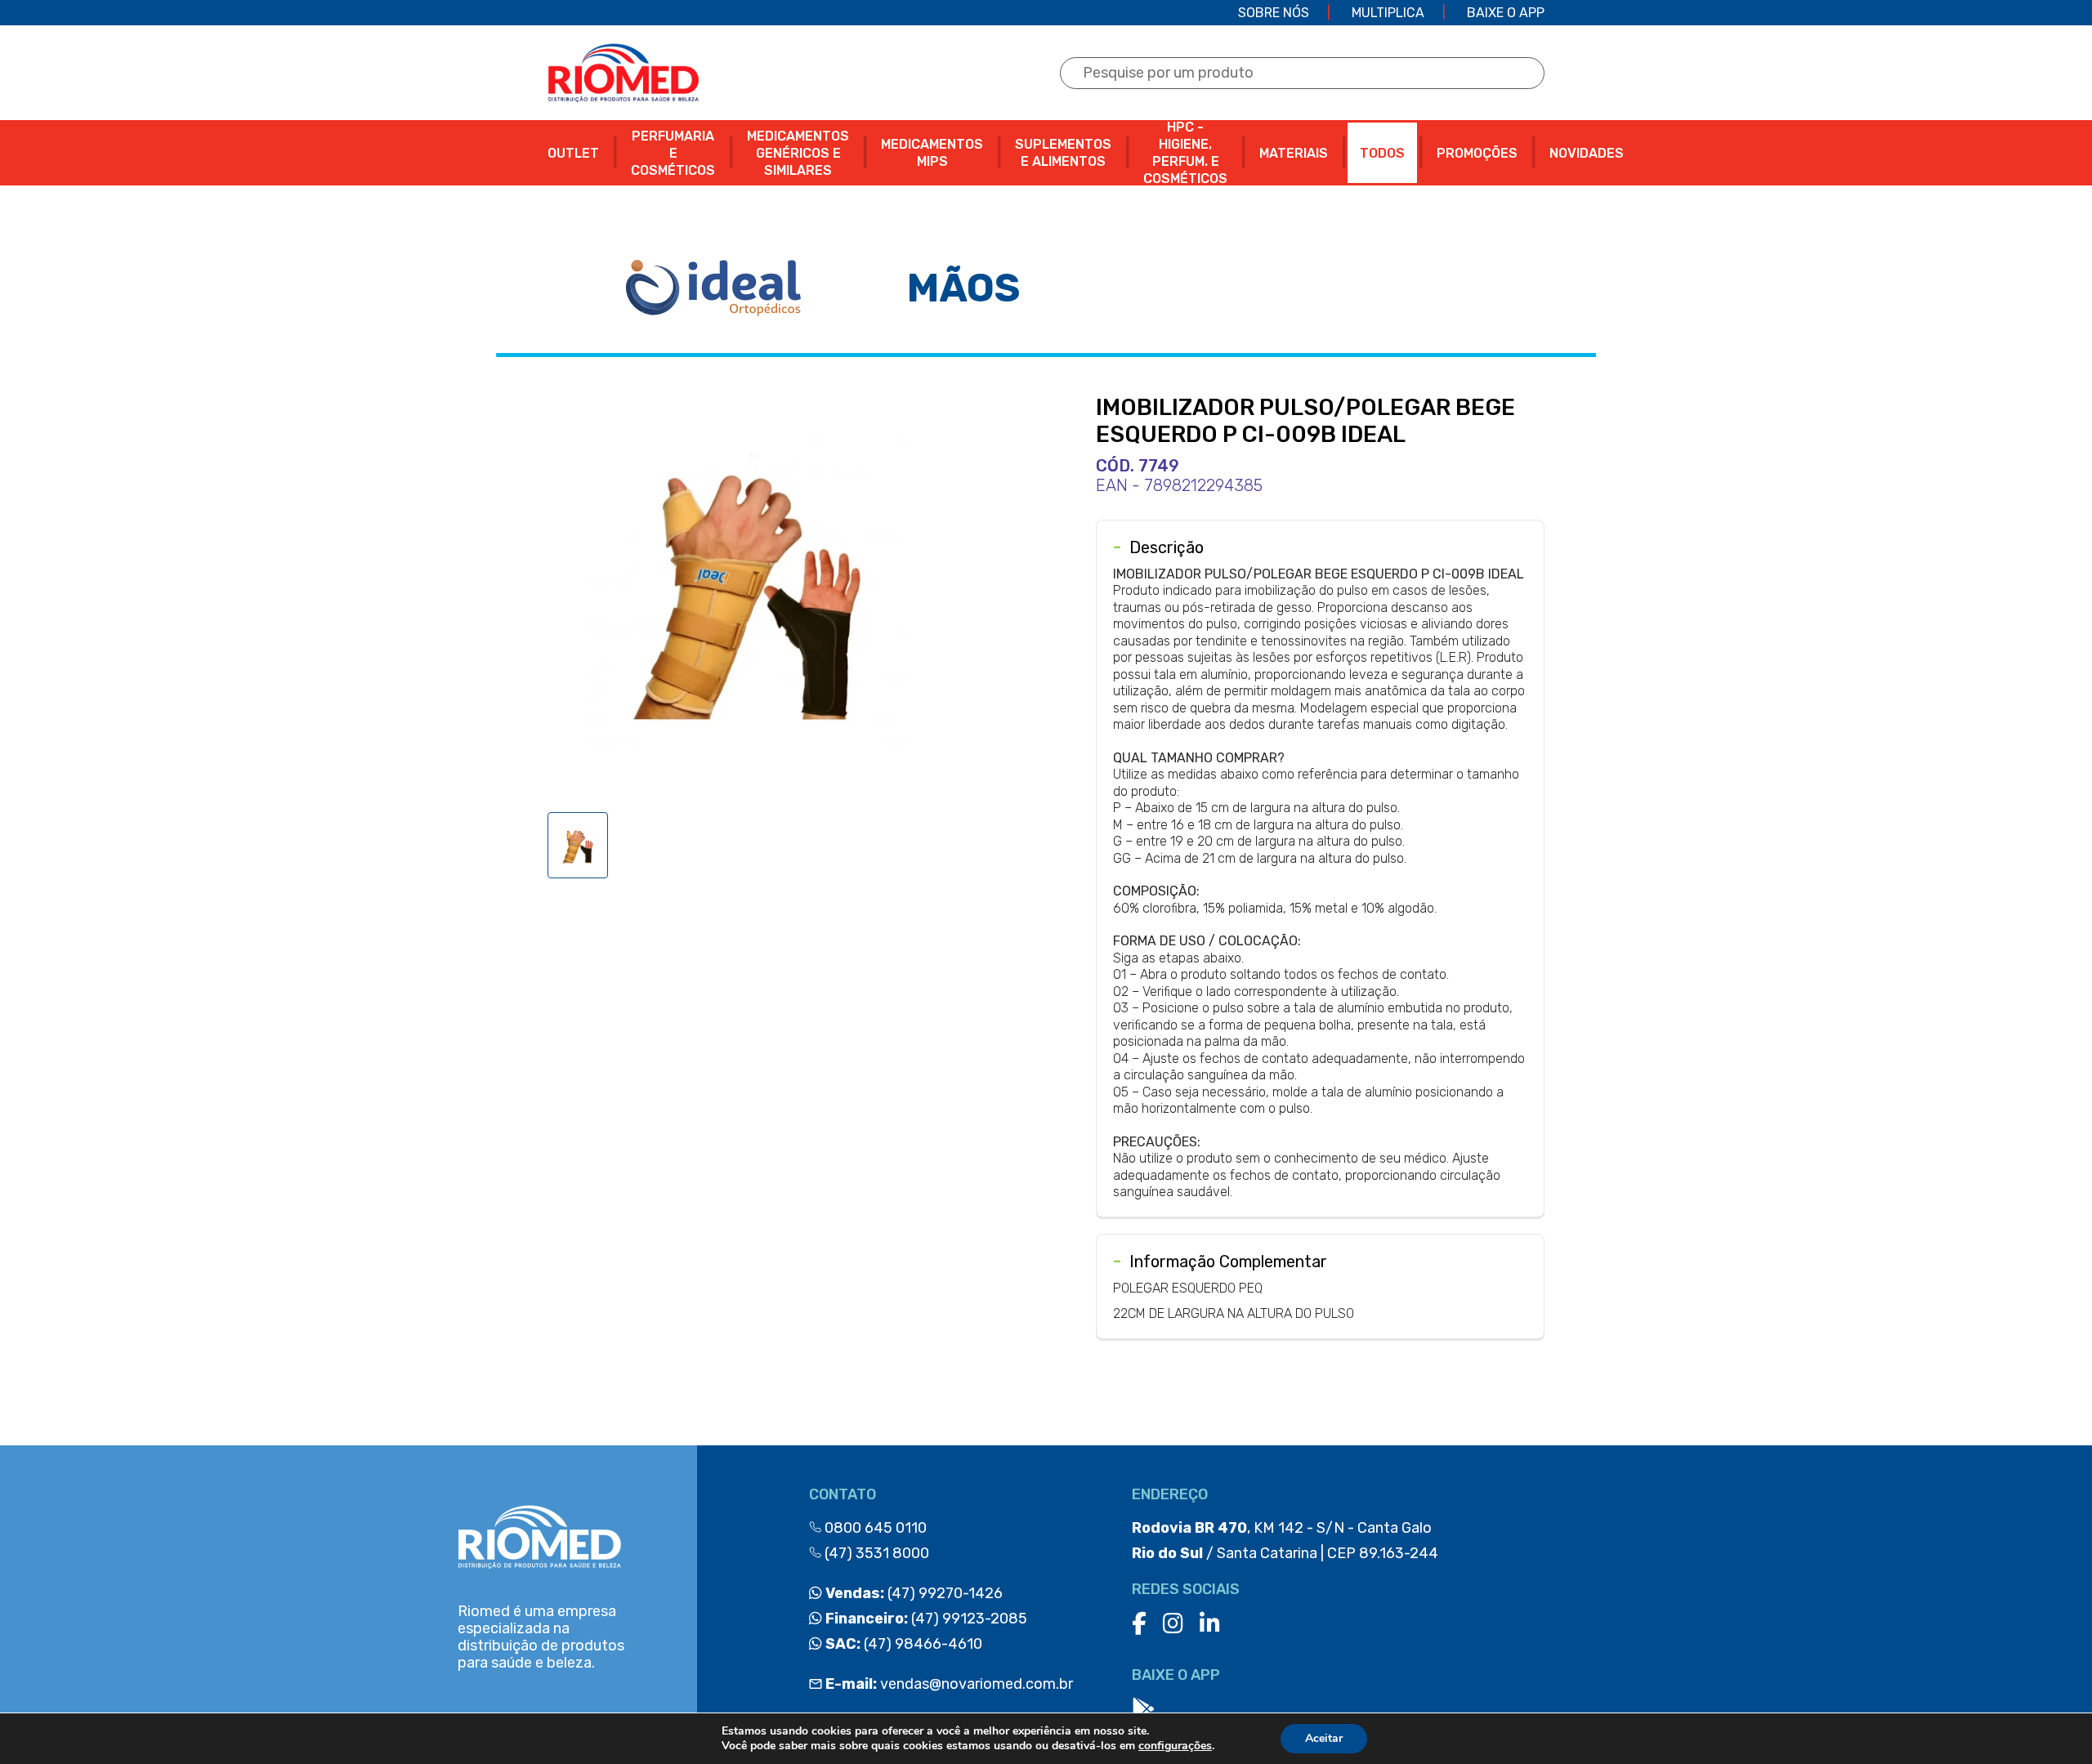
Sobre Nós (1274, 13)
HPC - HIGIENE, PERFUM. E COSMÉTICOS (1185, 153)
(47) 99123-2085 (925, 1619)
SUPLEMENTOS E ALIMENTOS (1063, 153)
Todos (1382, 153)
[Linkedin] (1210, 1624)
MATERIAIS (1294, 153)
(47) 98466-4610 (902, 1644)
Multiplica (1388, 13)
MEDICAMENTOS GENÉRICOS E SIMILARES (798, 153)
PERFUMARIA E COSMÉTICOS (673, 153)
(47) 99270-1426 (912, 1593)
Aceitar (1324, 1738)
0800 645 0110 (874, 1528)
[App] (1143, 1710)
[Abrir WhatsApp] (2051, 1723)
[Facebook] (1139, 1624)
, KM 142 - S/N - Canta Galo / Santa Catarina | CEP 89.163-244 (1285, 1541)
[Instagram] (1173, 1624)
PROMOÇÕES (1477, 153)
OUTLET (573, 153)
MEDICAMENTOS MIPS (932, 153)
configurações (1175, 1746)
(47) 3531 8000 (875, 1553)
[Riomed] (623, 73)
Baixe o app (1506, 13)
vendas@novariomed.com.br (949, 1684)
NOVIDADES (1587, 153)
